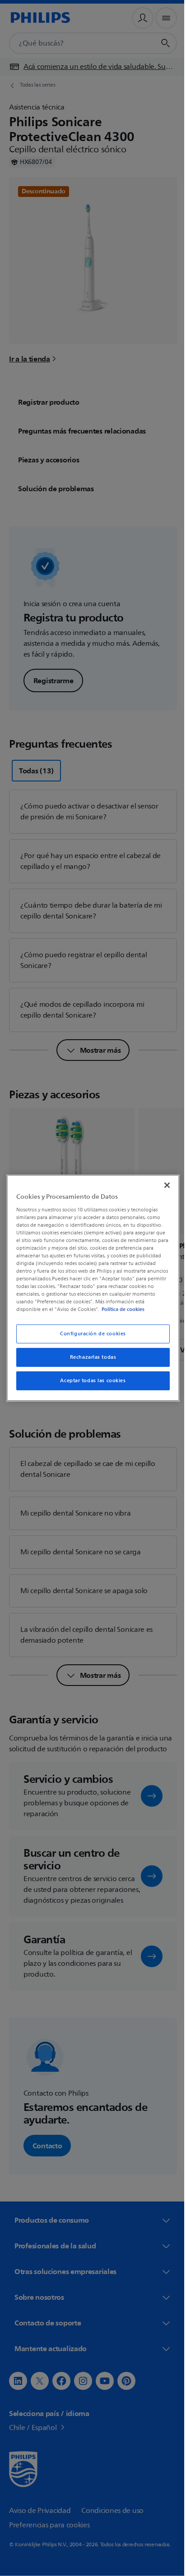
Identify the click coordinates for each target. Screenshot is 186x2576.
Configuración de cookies (90, 1334)
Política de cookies (132, 1309)
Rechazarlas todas (90, 1357)
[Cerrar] (162, 1185)
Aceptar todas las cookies (90, 1381)
